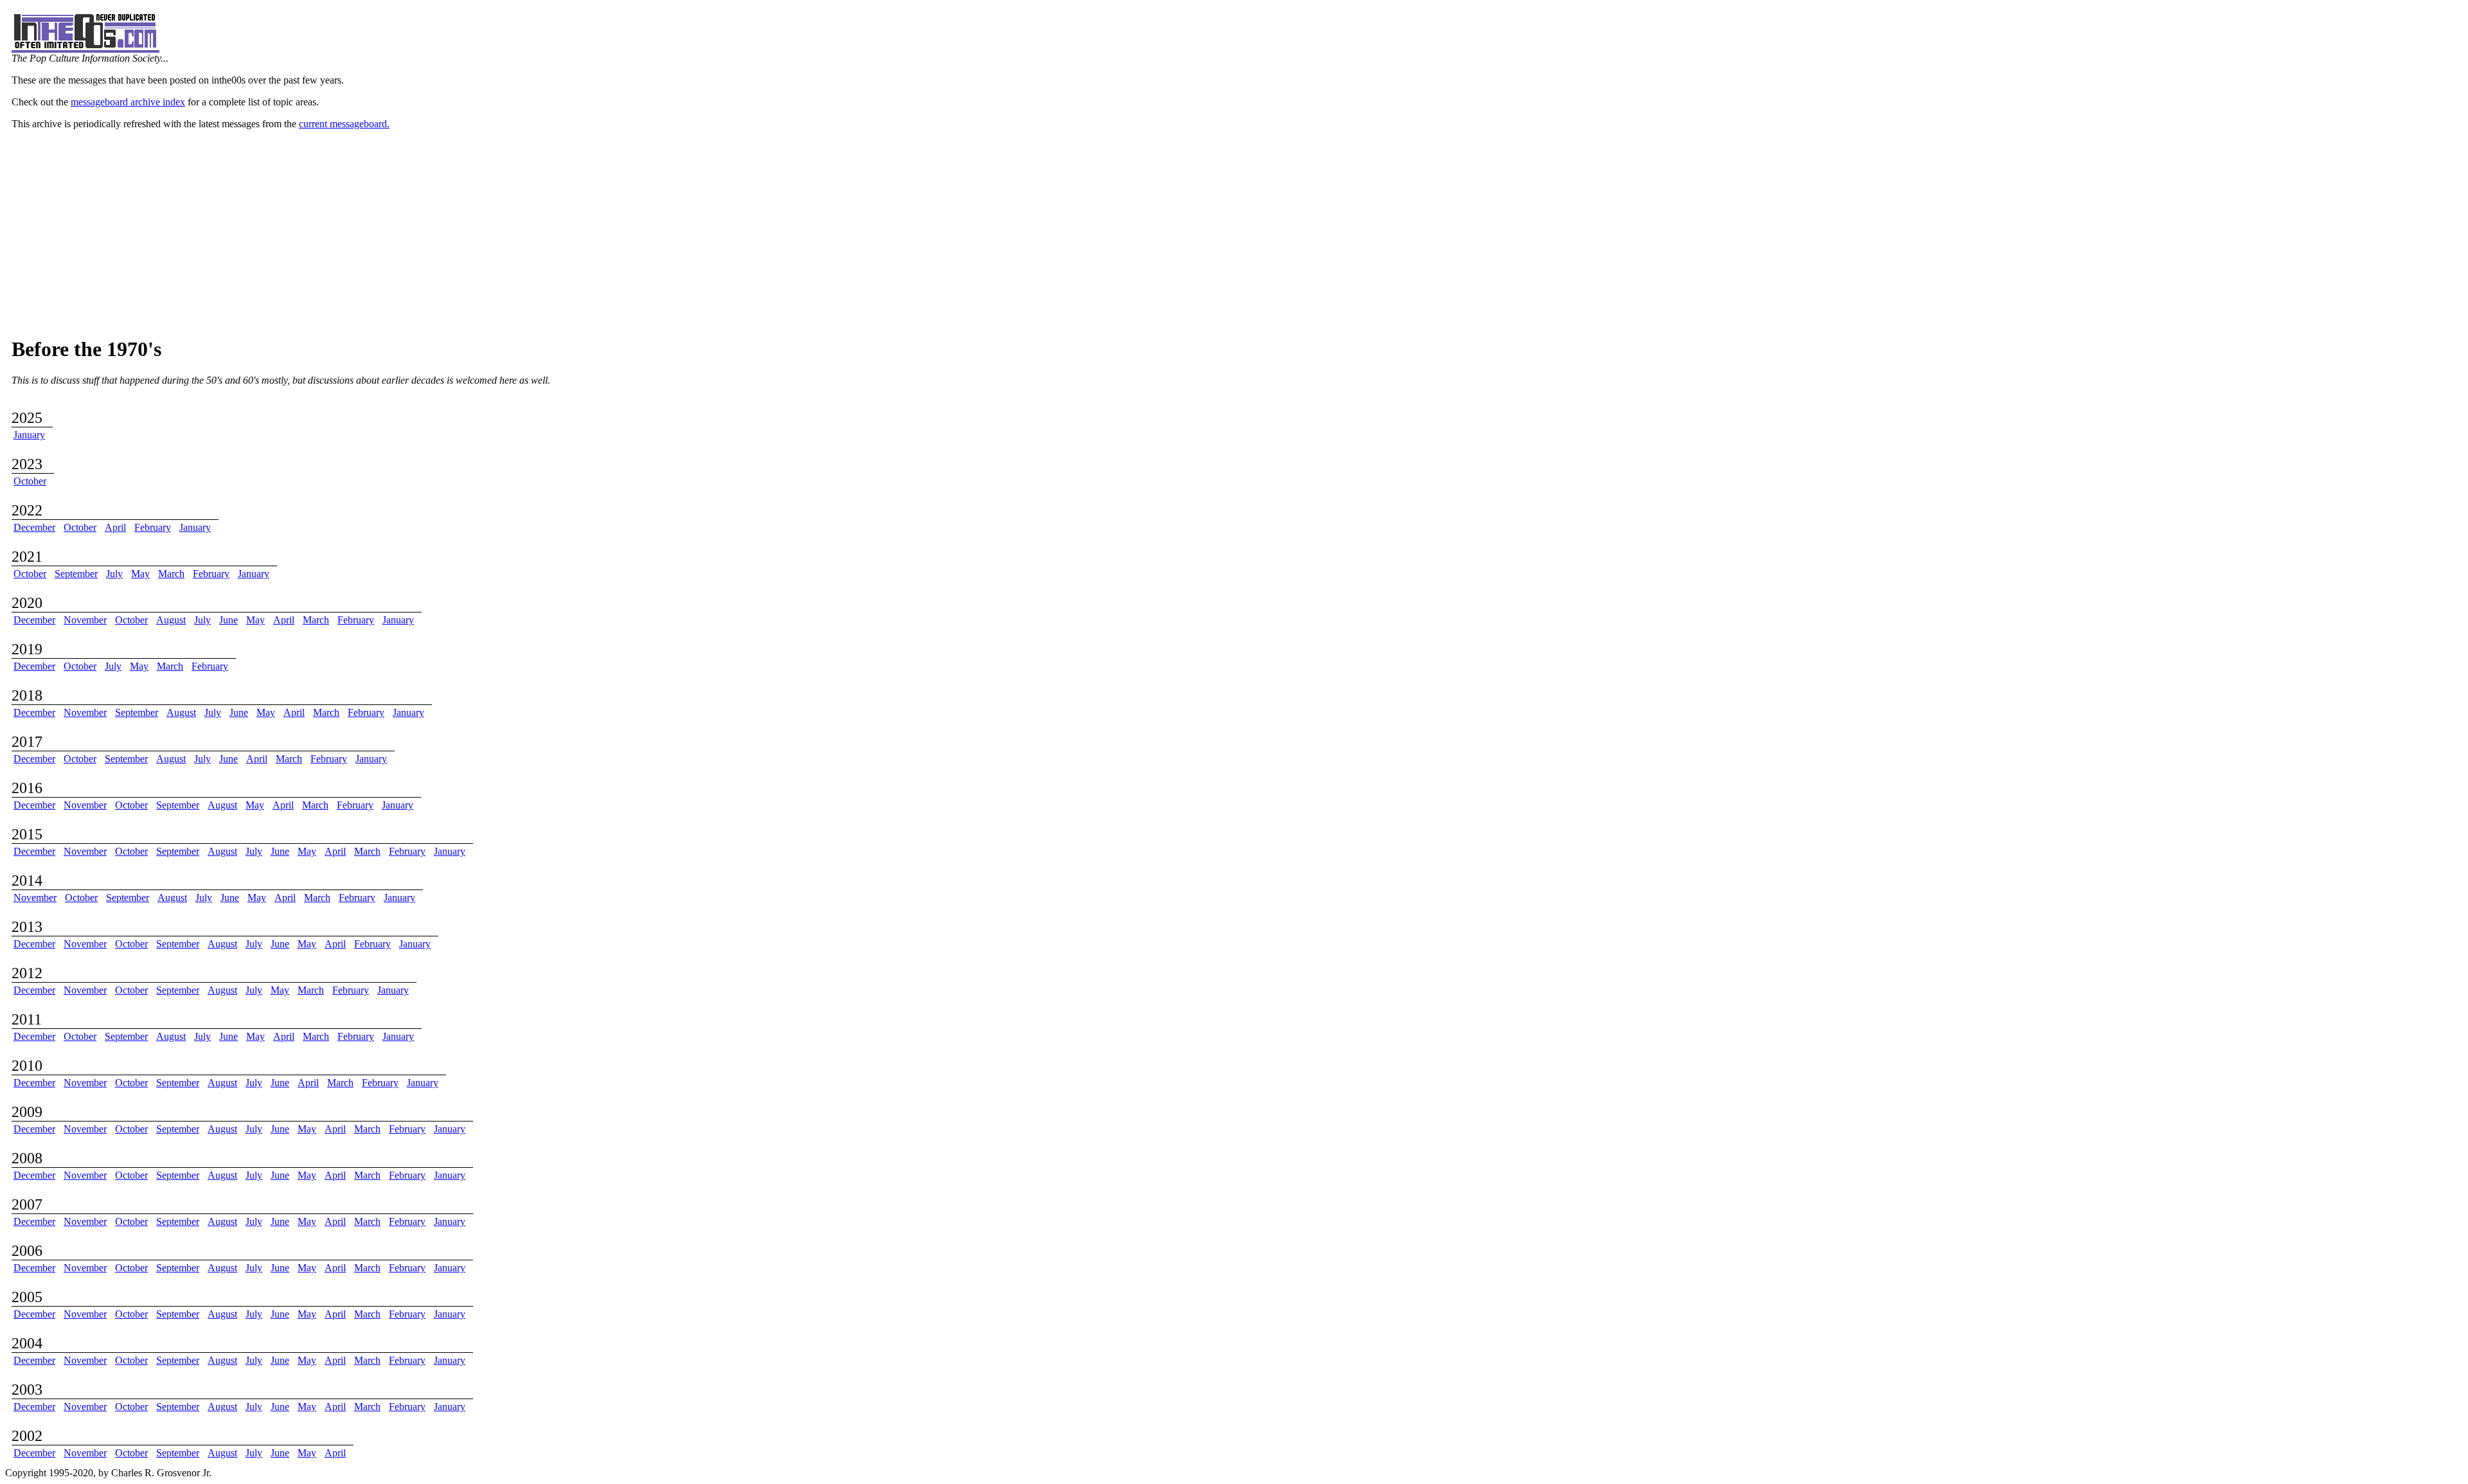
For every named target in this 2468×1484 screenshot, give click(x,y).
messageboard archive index (128, 102)
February (153, 527)
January (29, 435)
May (140, 574)
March (171, 574)
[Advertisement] (1234, 233)
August (171, 620)
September (76, 574)
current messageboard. (344, 124)
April (115, 527)
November (85, 620)
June (228, 620)
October (30, 481)
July (114, 574)
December (34, 527)
